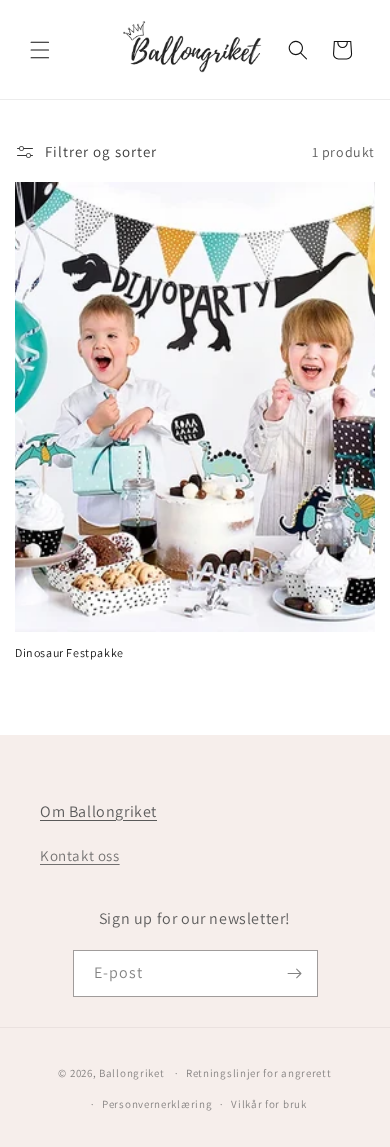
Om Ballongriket (98, 811)
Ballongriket (131, 1073)
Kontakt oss (80, 855)
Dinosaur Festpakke (69, 652)
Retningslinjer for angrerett (259, 1073)
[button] (40, 50)
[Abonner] (295, 973)
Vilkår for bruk (269, 1104)
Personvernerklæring (157, 1104)
